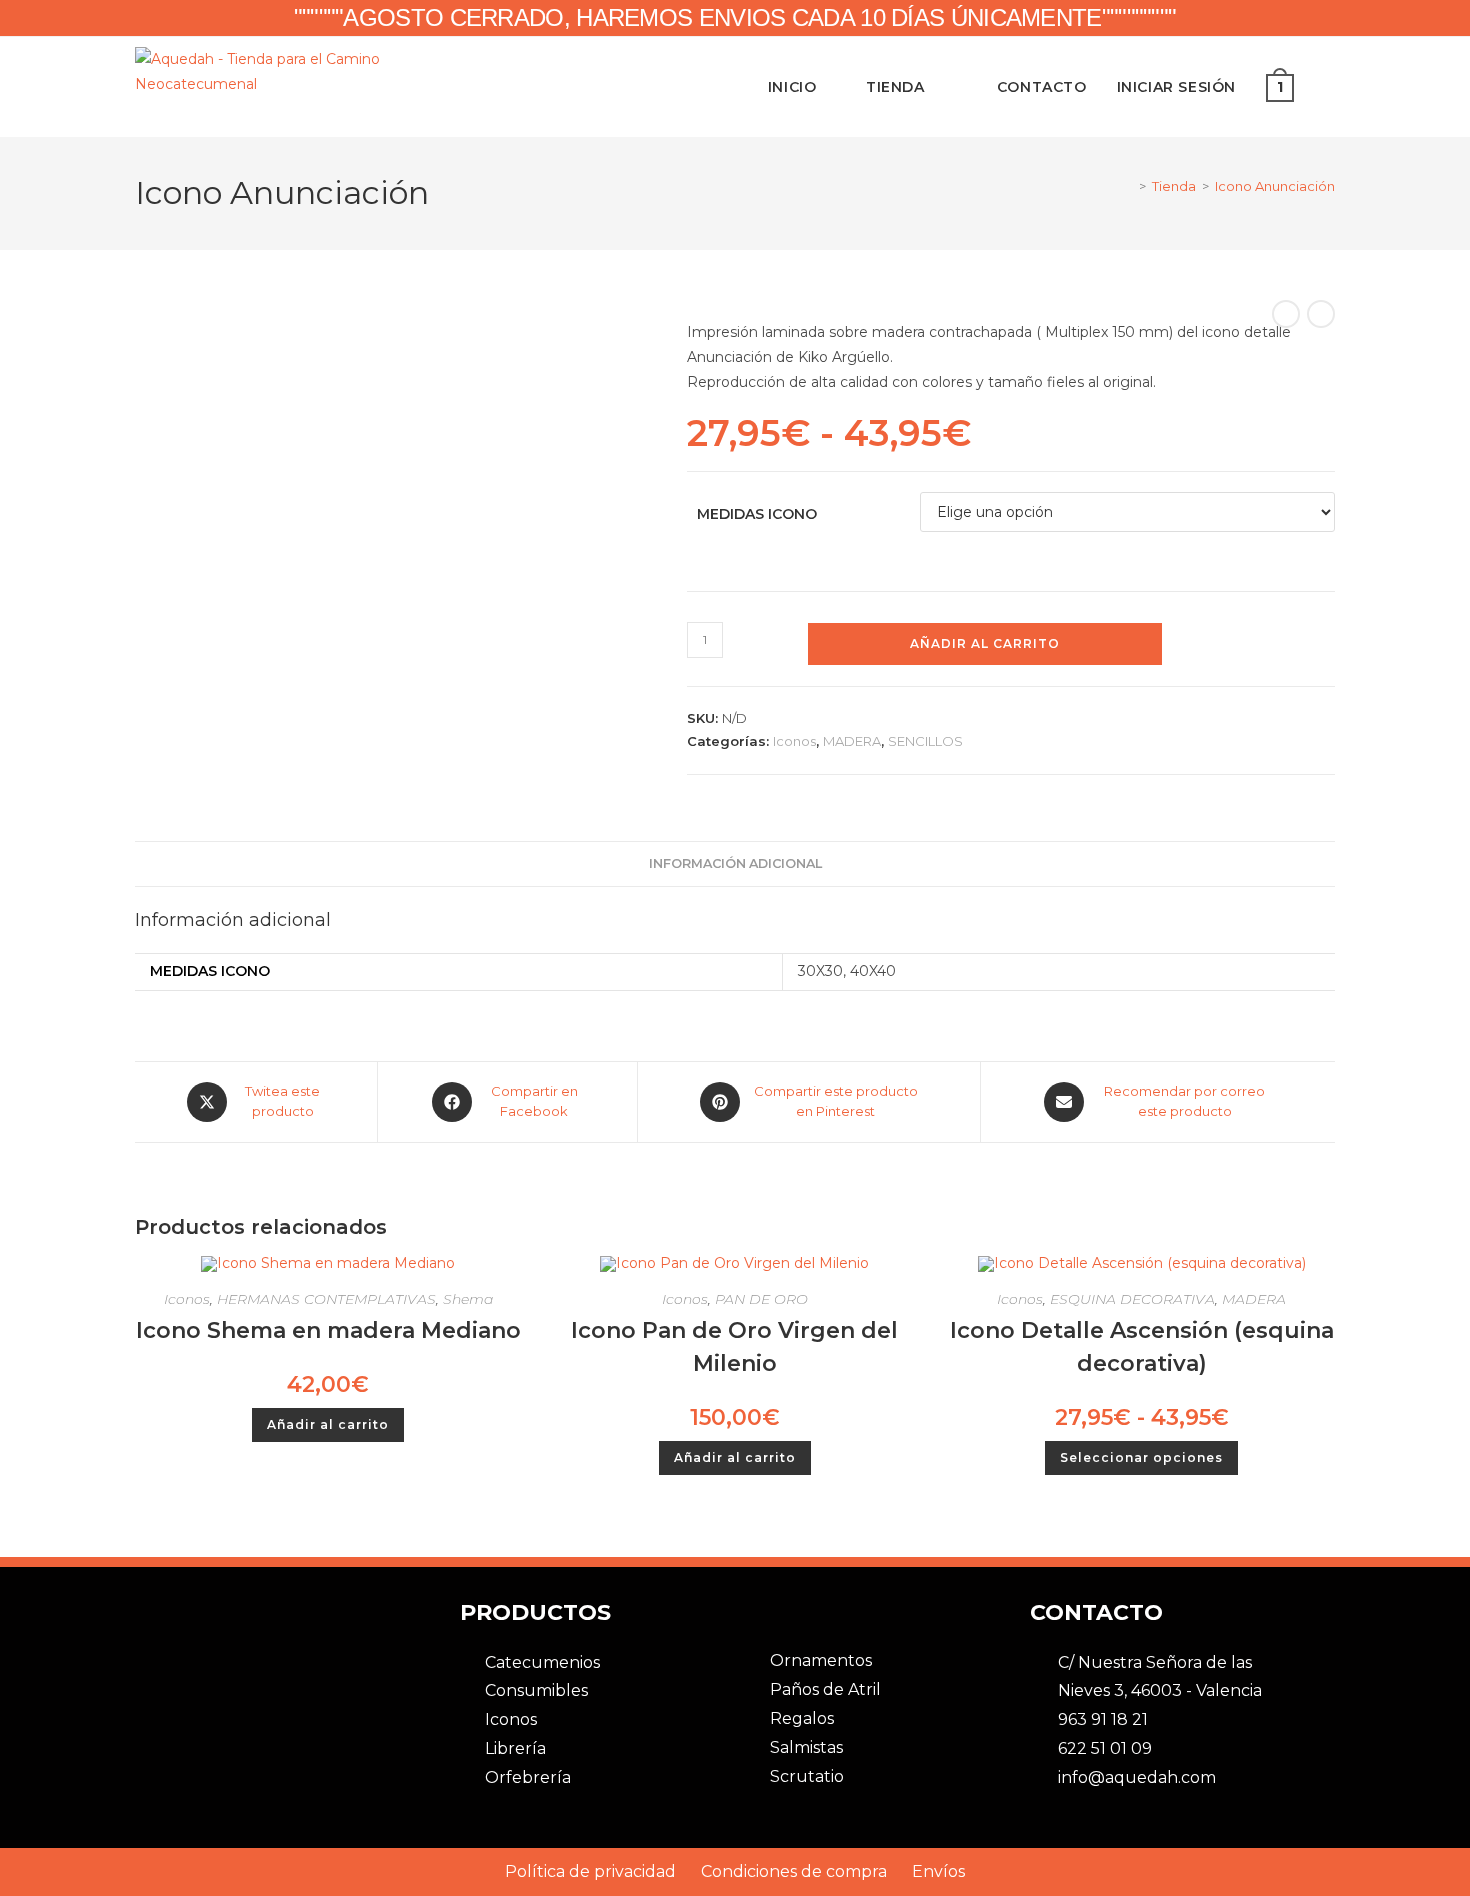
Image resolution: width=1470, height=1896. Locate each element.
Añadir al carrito (985, 643)
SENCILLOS (925, 741)
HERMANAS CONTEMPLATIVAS (326, 1299)
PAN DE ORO (761, 1299)
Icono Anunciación (1275, 186)
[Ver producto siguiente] (1321, 314)
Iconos (794, 741)
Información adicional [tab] (735, 863)
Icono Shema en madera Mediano (328, 1330)
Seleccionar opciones (1141, 1457)
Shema (468, 1299)
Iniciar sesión (1176, 87)
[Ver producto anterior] (1286, 314)
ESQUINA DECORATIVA (1132, 1299)
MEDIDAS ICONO (757, 514)
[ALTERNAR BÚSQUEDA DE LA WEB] (1329, 87)
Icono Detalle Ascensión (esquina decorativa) (1142, 1347)
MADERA (852, 741)
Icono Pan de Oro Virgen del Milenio (734, 1347)
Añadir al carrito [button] (328, 1424)
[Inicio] (1128, 186)
